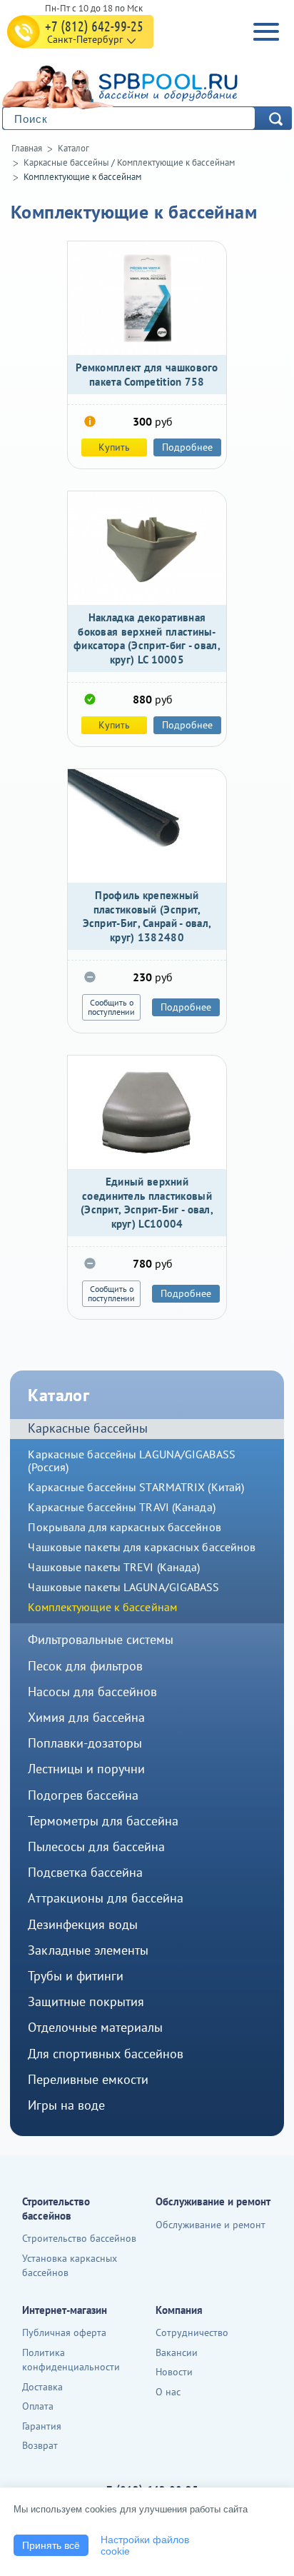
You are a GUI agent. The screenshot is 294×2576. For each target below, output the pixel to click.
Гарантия (42, 2426)
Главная (27, 148)
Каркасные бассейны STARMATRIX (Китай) (136, 1487)
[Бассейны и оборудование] (143, 85)
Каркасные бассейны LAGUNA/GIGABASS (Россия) (131, 1460)
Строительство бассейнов (79, 2238)
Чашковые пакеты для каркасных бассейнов (142, 1547)
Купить (114, 447)
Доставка (42, 2387)
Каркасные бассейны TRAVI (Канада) (121, 1507)
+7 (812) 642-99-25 (94, 26)
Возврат (40, 2445)
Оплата (38, 2406)
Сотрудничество (192, 2332)
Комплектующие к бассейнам (176, 162)
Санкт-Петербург (85, 39)
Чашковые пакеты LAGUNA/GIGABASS (123, 1587)
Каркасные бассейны (66, 162)
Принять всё (51, 2545)
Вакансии (177, 2352)
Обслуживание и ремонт (211, 2225)
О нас (168, 2392)
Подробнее (187, 447)
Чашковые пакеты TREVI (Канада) (114, 1567)
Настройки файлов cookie (145, 2545)
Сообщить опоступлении (111, 1007)
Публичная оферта (64, 2332)
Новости (174, 2372)
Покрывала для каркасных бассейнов (124, 1527)
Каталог (73, 148)
